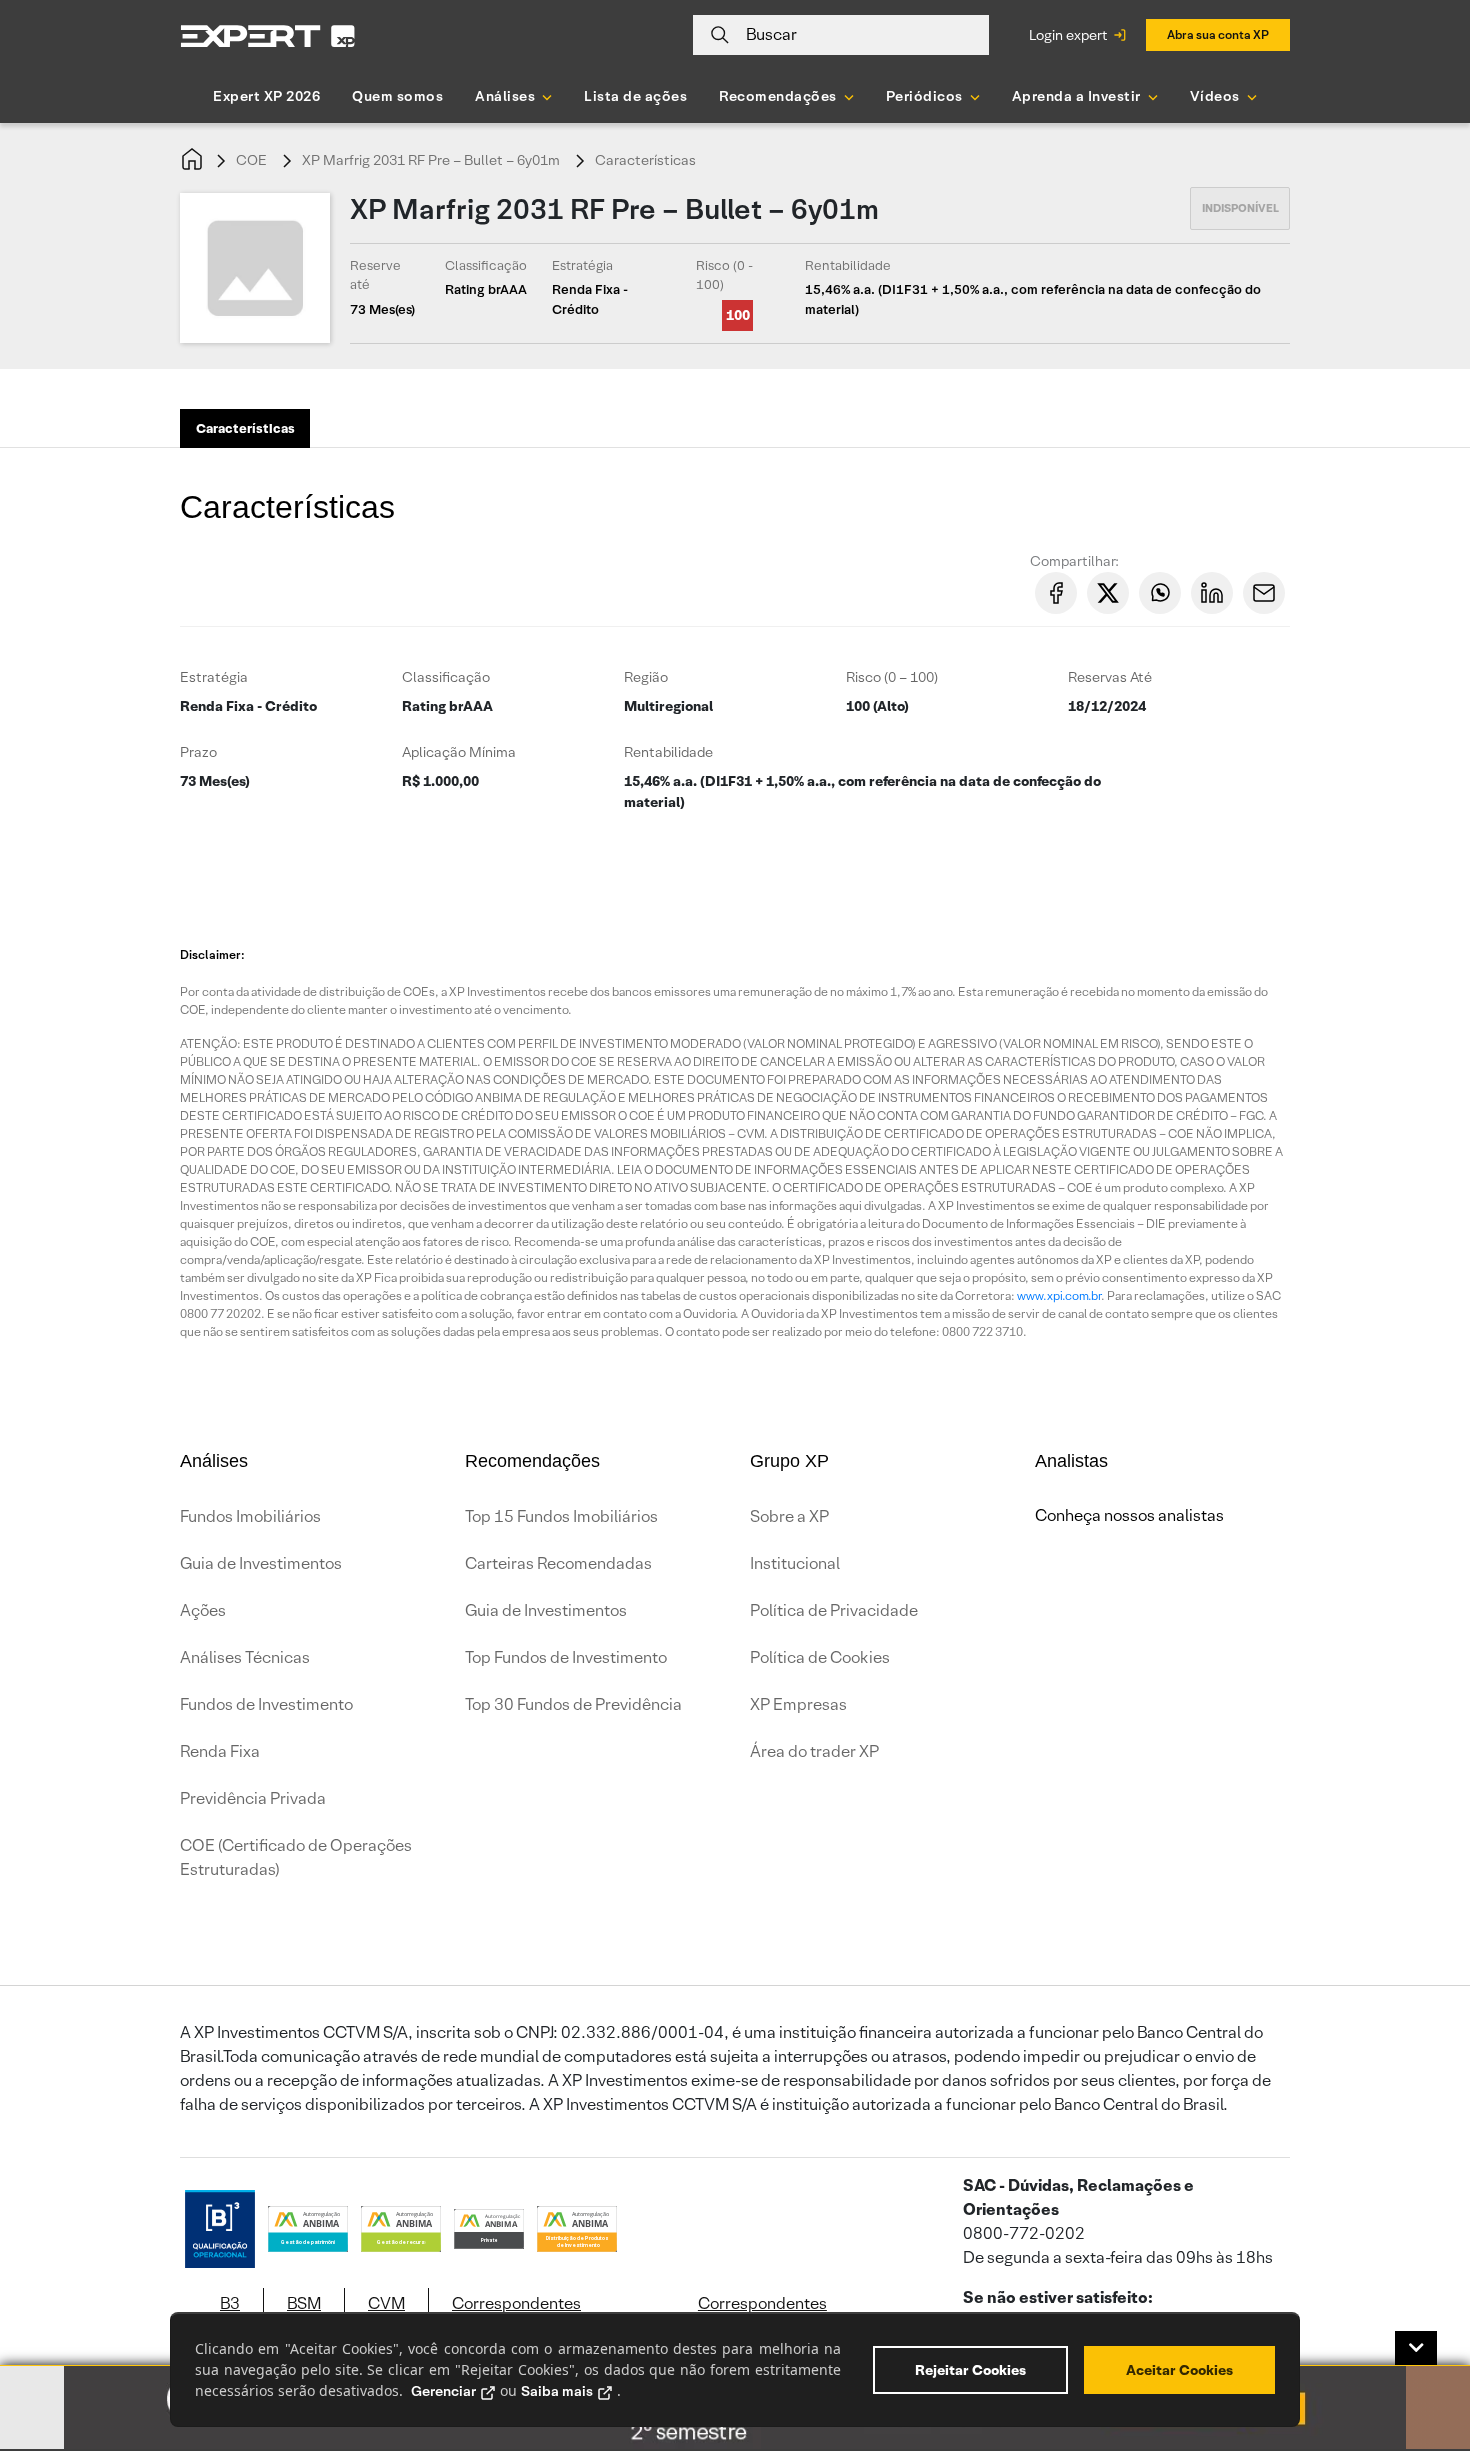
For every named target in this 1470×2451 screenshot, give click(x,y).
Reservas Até (1110, 677)
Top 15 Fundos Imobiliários (561, 1516)
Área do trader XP (814, 1751)
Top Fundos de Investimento (566, 1657)
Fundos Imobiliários (250, 1516)
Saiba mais (557, 2391)
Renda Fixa (220, 1751)
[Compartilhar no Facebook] (1056, 593)
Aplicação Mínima (459, 752)
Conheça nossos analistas (1129, 1515)
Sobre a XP (789, 1516)
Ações (203, 1610)
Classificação (446, 677)
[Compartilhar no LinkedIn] (1212, 593)
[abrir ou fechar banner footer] (1416, 2348)
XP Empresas (798, 1704)
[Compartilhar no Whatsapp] (1160, 593)
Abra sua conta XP (1218, 34)
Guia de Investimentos (261, 1563)
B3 (230, 2303)
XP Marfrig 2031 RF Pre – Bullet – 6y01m (431, 160)
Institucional (795, 1563)
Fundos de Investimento (266, 1704)
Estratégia (214, 677)
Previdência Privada (253, 1798)
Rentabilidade (668, 752)
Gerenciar (443, 2391)
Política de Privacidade (834, 1610)
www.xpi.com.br (1059, 1295)
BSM (304, 2303)
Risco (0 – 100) (892, 677)
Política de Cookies (820, 1657)
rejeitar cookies (970, 2370)
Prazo (198, 752)
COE (251, 160)
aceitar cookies (1179, 2370)
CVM (386, 2303)
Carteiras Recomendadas (558, 1563)
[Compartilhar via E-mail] (1264, 593)
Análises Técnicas (245, 1657)
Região (646, 677)
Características (645, 160)
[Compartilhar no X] (1108, 593)
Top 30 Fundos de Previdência (573, 1704)
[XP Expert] (268, 35)
